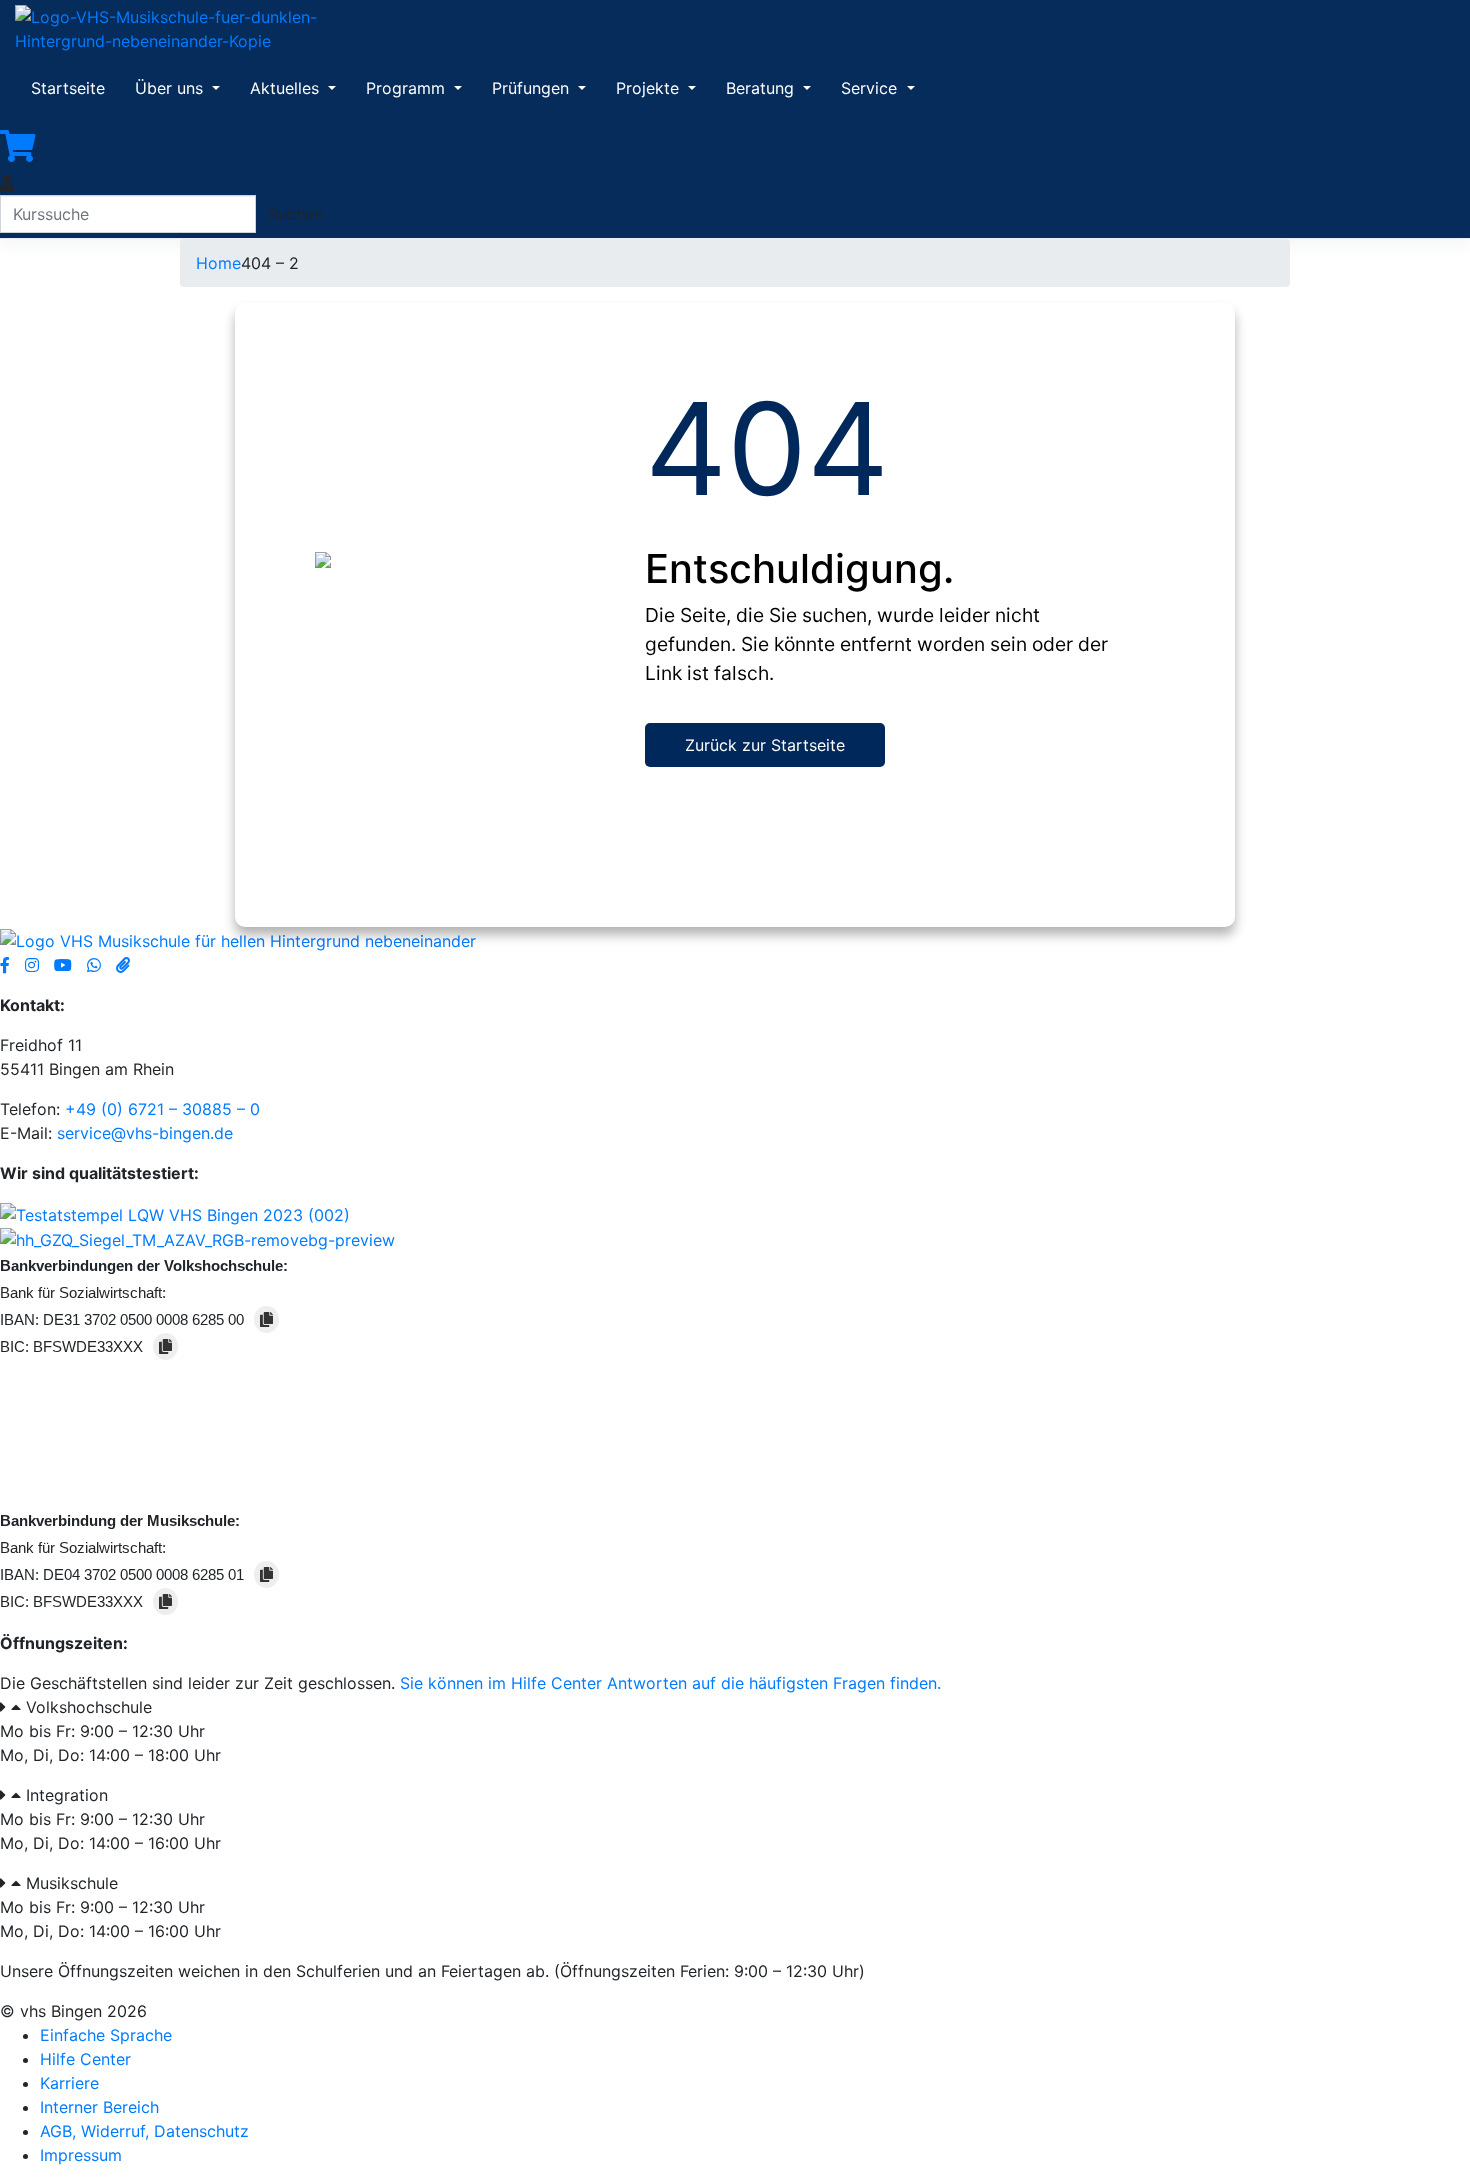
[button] (735, 1707)
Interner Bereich (99, 2107)
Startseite (68, 88)
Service (871, 88)
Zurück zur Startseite (765, 745)
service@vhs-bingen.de (145, 1133)
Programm (408, 88)
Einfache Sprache (106, 2035)
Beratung (762, 88)
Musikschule (72, 1883)
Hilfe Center (85, 2059)
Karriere (69, 2083)
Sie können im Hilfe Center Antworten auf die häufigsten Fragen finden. (670, 1683)
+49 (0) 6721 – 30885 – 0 (162, 1109)
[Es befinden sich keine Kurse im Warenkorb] (18, 146)
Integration (67, 1795)
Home (218, 263)
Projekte (650, 88)
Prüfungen (533, 88)
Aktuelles (287, 88)
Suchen (295, 214)
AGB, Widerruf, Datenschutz (144, 2131)
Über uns (171, 88)
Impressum (81, 2155)
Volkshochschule (89, 1707)
